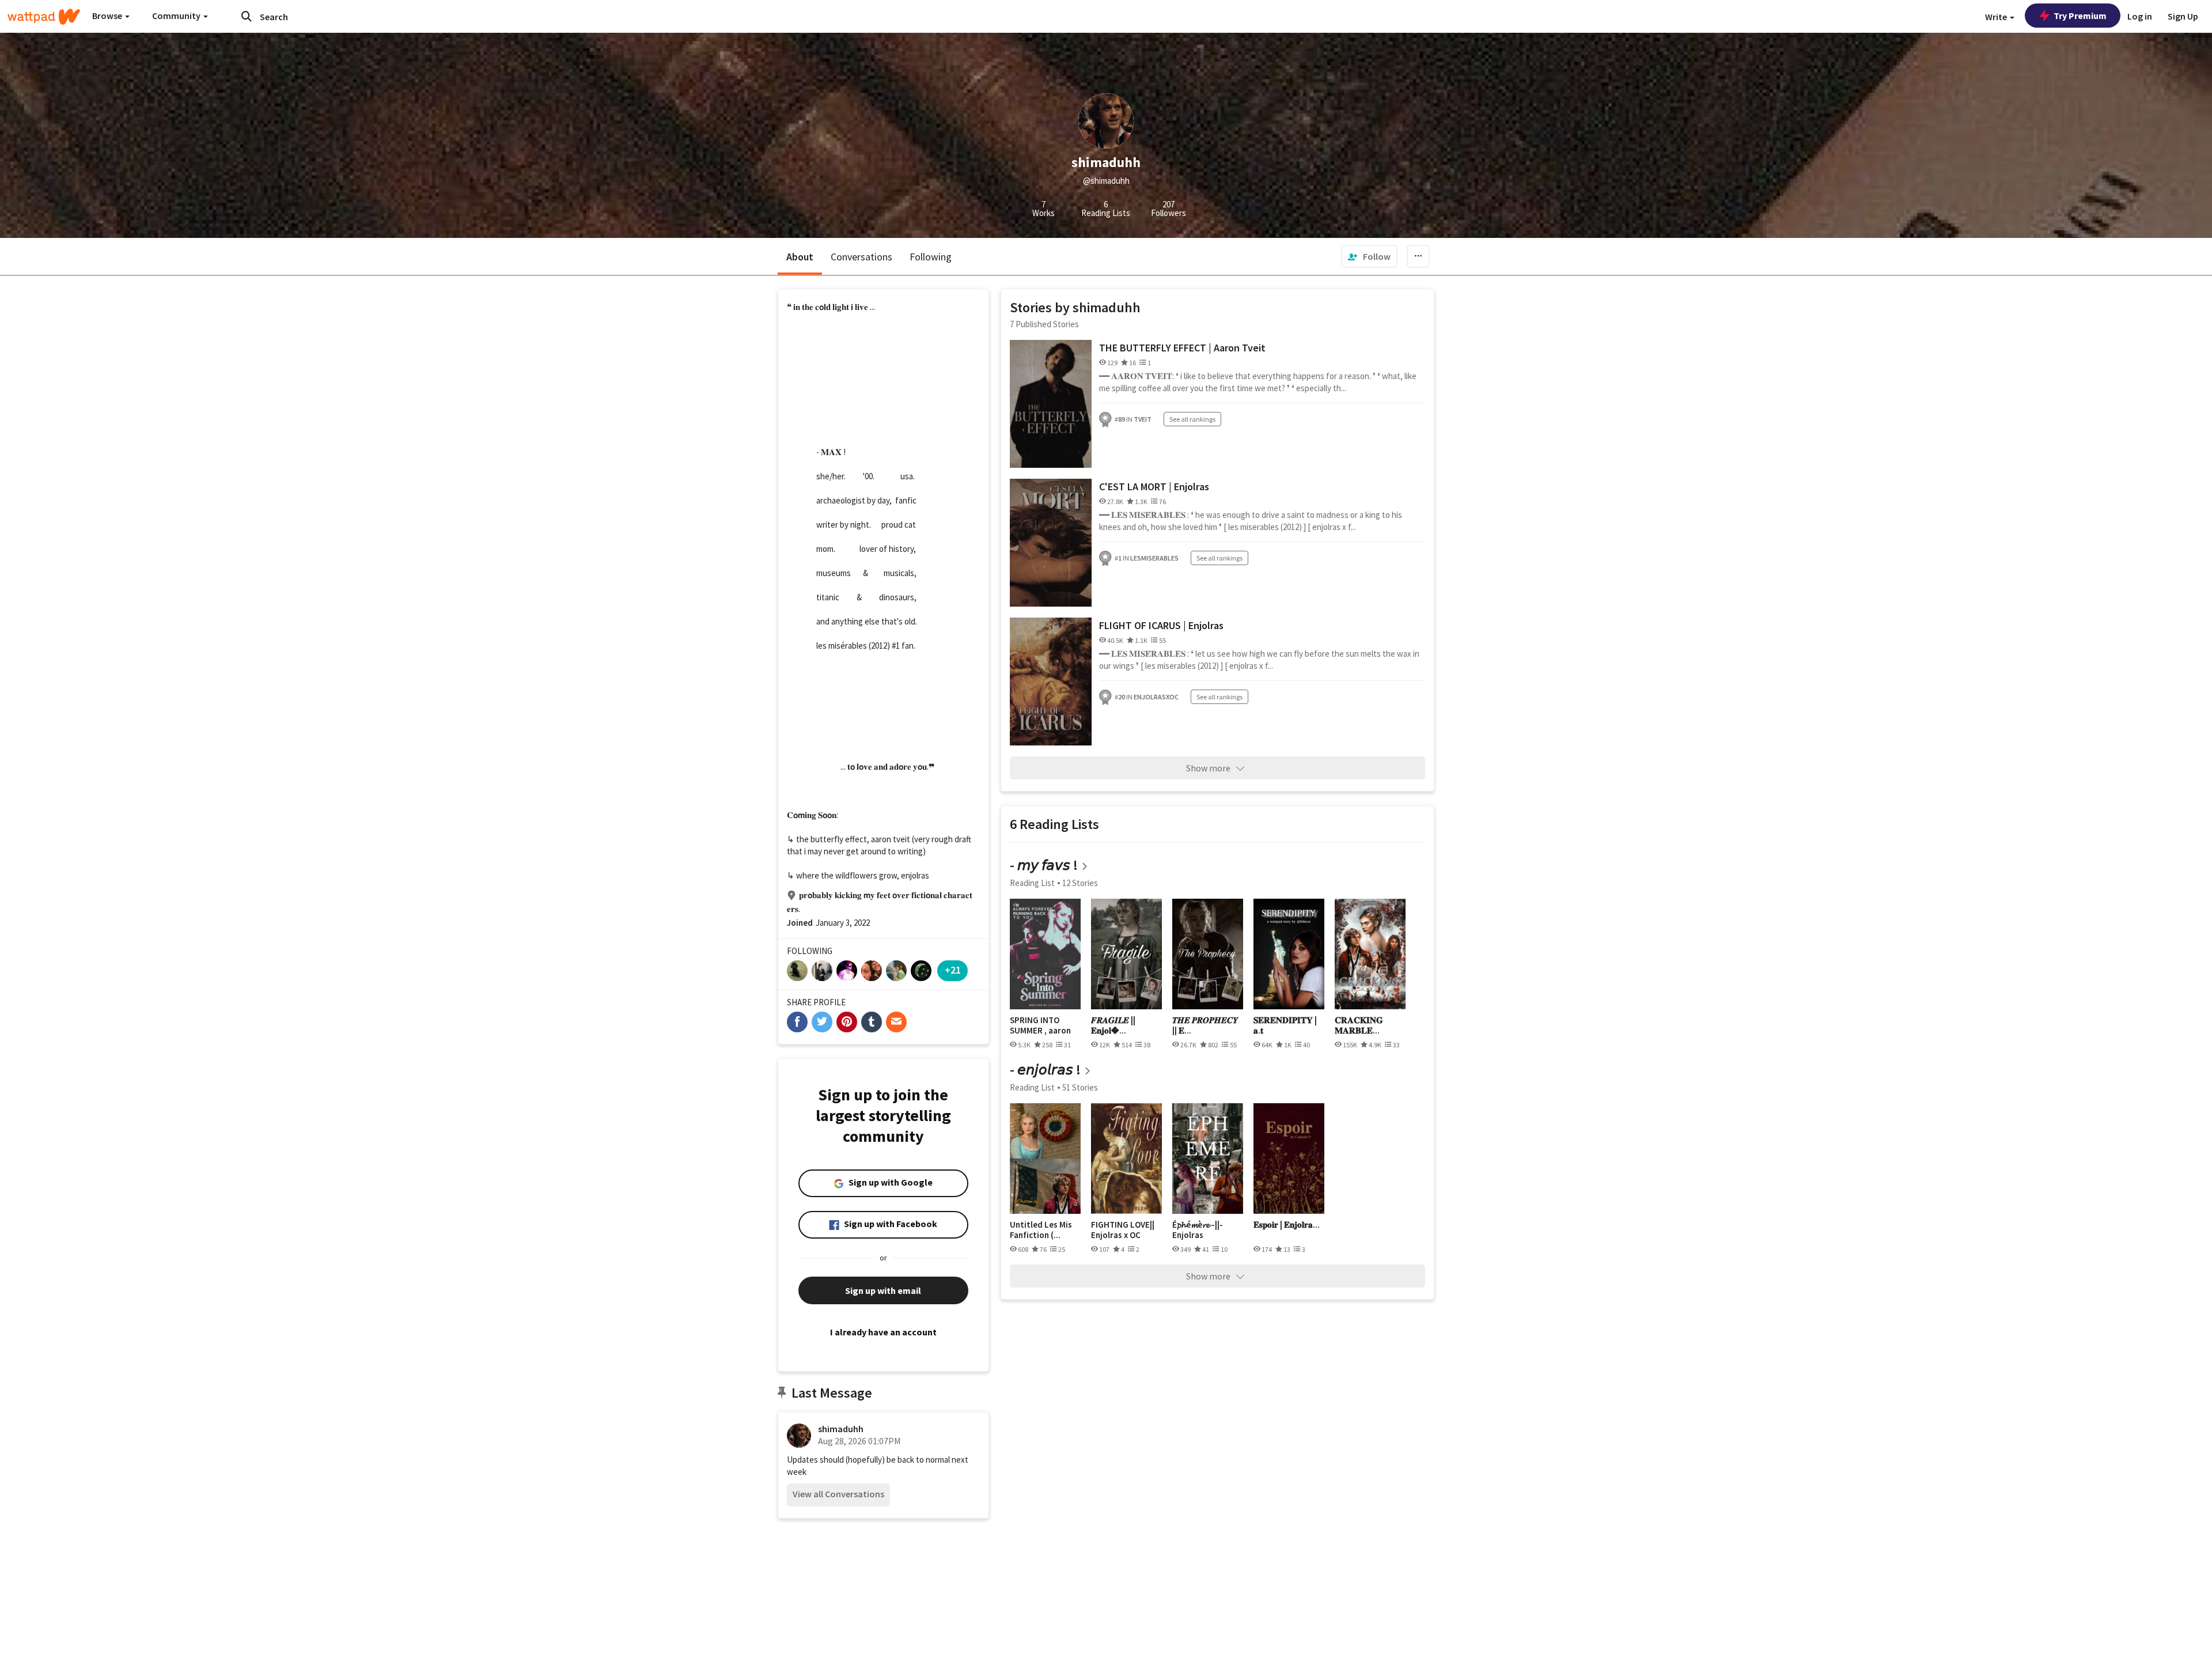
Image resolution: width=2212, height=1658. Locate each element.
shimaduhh (841, 1429)
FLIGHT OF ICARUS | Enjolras (1161, 625)
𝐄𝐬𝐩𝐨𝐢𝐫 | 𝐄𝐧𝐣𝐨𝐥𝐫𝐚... (1287, 1225)
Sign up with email (883, 1290)
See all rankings (1192, 419)
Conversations (861, 257)
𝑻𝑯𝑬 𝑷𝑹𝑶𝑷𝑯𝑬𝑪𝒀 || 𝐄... (1205, 1025)
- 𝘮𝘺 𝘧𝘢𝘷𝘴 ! (1044, 865)
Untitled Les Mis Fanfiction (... (1041, 1230)
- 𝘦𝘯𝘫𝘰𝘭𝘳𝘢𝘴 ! (1045, 1070)
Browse (108, 16)
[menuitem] (1369, 256)
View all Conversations (838, 1494)
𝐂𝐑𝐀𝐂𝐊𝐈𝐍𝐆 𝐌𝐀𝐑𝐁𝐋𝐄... (1359, 1025)
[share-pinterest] (847, 1022)
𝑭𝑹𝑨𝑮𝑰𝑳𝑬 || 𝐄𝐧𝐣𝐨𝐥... (1113, 1025)
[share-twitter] (822, 1022)
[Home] (44, 17)
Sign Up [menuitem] (2183, 16)
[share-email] (896, 1022)
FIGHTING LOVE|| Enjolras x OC (1123, 1230)
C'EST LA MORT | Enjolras (1154, 487)
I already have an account (883, 1332)
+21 (953, 970)
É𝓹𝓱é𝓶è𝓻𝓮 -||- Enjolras (1198, 1230)
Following (931, 257)
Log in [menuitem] (2140, 16)
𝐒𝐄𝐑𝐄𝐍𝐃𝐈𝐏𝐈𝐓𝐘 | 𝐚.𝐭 (1285, 1025)
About (800, 257)
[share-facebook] (797, 1022)
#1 (896, 646)
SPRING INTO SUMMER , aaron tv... (1040, 1025)
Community (177, 16)
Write (1997, 17)
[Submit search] (247, 16)
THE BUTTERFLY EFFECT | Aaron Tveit (1182, 348)
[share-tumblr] (872, 1022)
